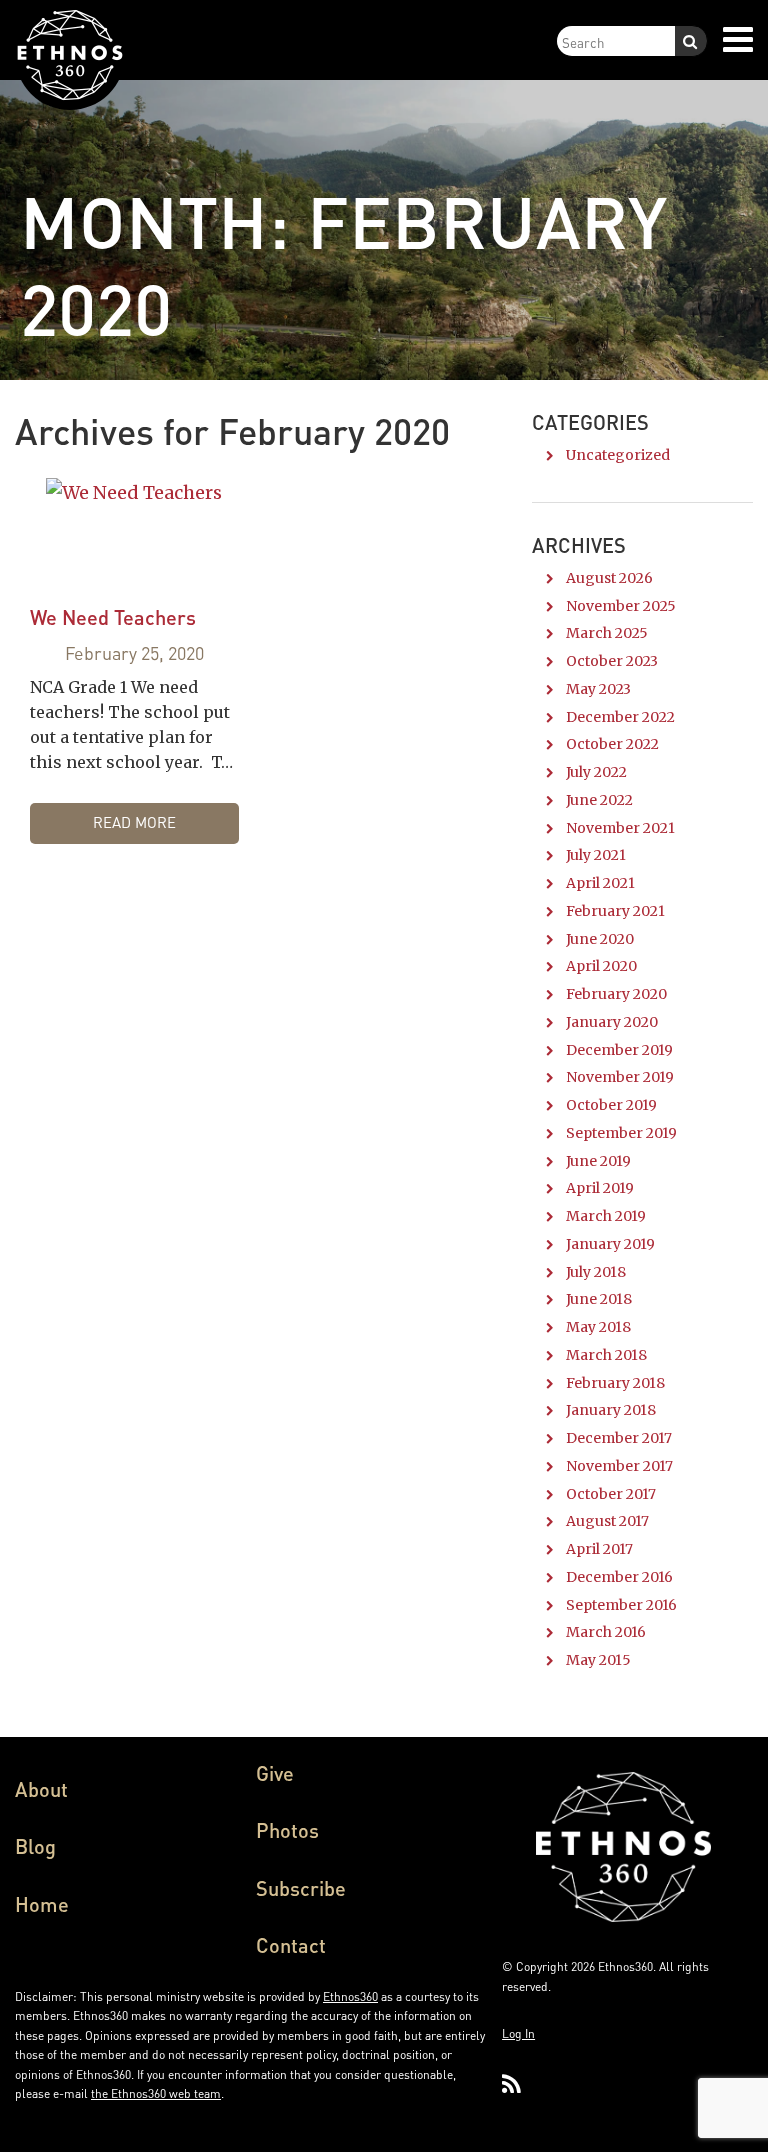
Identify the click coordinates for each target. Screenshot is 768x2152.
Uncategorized (618, 455)
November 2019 (620, 1077)
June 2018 (599, 1299)
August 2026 (609, 578)
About (41, 1789)
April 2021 (600, 883)
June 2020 (600, 939)
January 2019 (610, 1244)
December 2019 (619, 1050)
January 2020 (612, 1022)
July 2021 (596, 855)
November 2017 (619, 1466)
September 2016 (621, 1605)
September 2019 (621, 1133)
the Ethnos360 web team (156, 2093)
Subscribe (301, 1888)
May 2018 (598, 1327)
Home (42, 1904)
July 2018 (596, 1272)
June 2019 (598, 1161)
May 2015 (598, 1660)
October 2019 (611, 1105)
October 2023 (612, 661)
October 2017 (611, 1494)
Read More (134, 822)
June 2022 (599, 800)
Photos (287, 1830)
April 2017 (599, 1549)
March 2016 (606, 1632)
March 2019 (606, 1216)
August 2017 (607, 1521)
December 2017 (619, 1438)
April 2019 (600, 1188)
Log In (518, 2033)
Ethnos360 (350, 1996)
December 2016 (619, 1577)
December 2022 (620, 717)
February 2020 (616, 994)
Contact (291, 1945)
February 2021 (615, 911)
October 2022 (612, 744)
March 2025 (607, 633)
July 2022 (596, 772)
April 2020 (601, 966)
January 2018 (611, 1410)
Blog (35, 1846)
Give (275, 1773)
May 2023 (598, 689)
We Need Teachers (113, 617)
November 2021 (620, 828)
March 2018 (606, 1355)
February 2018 (615, 1383)
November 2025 (621, 606)
